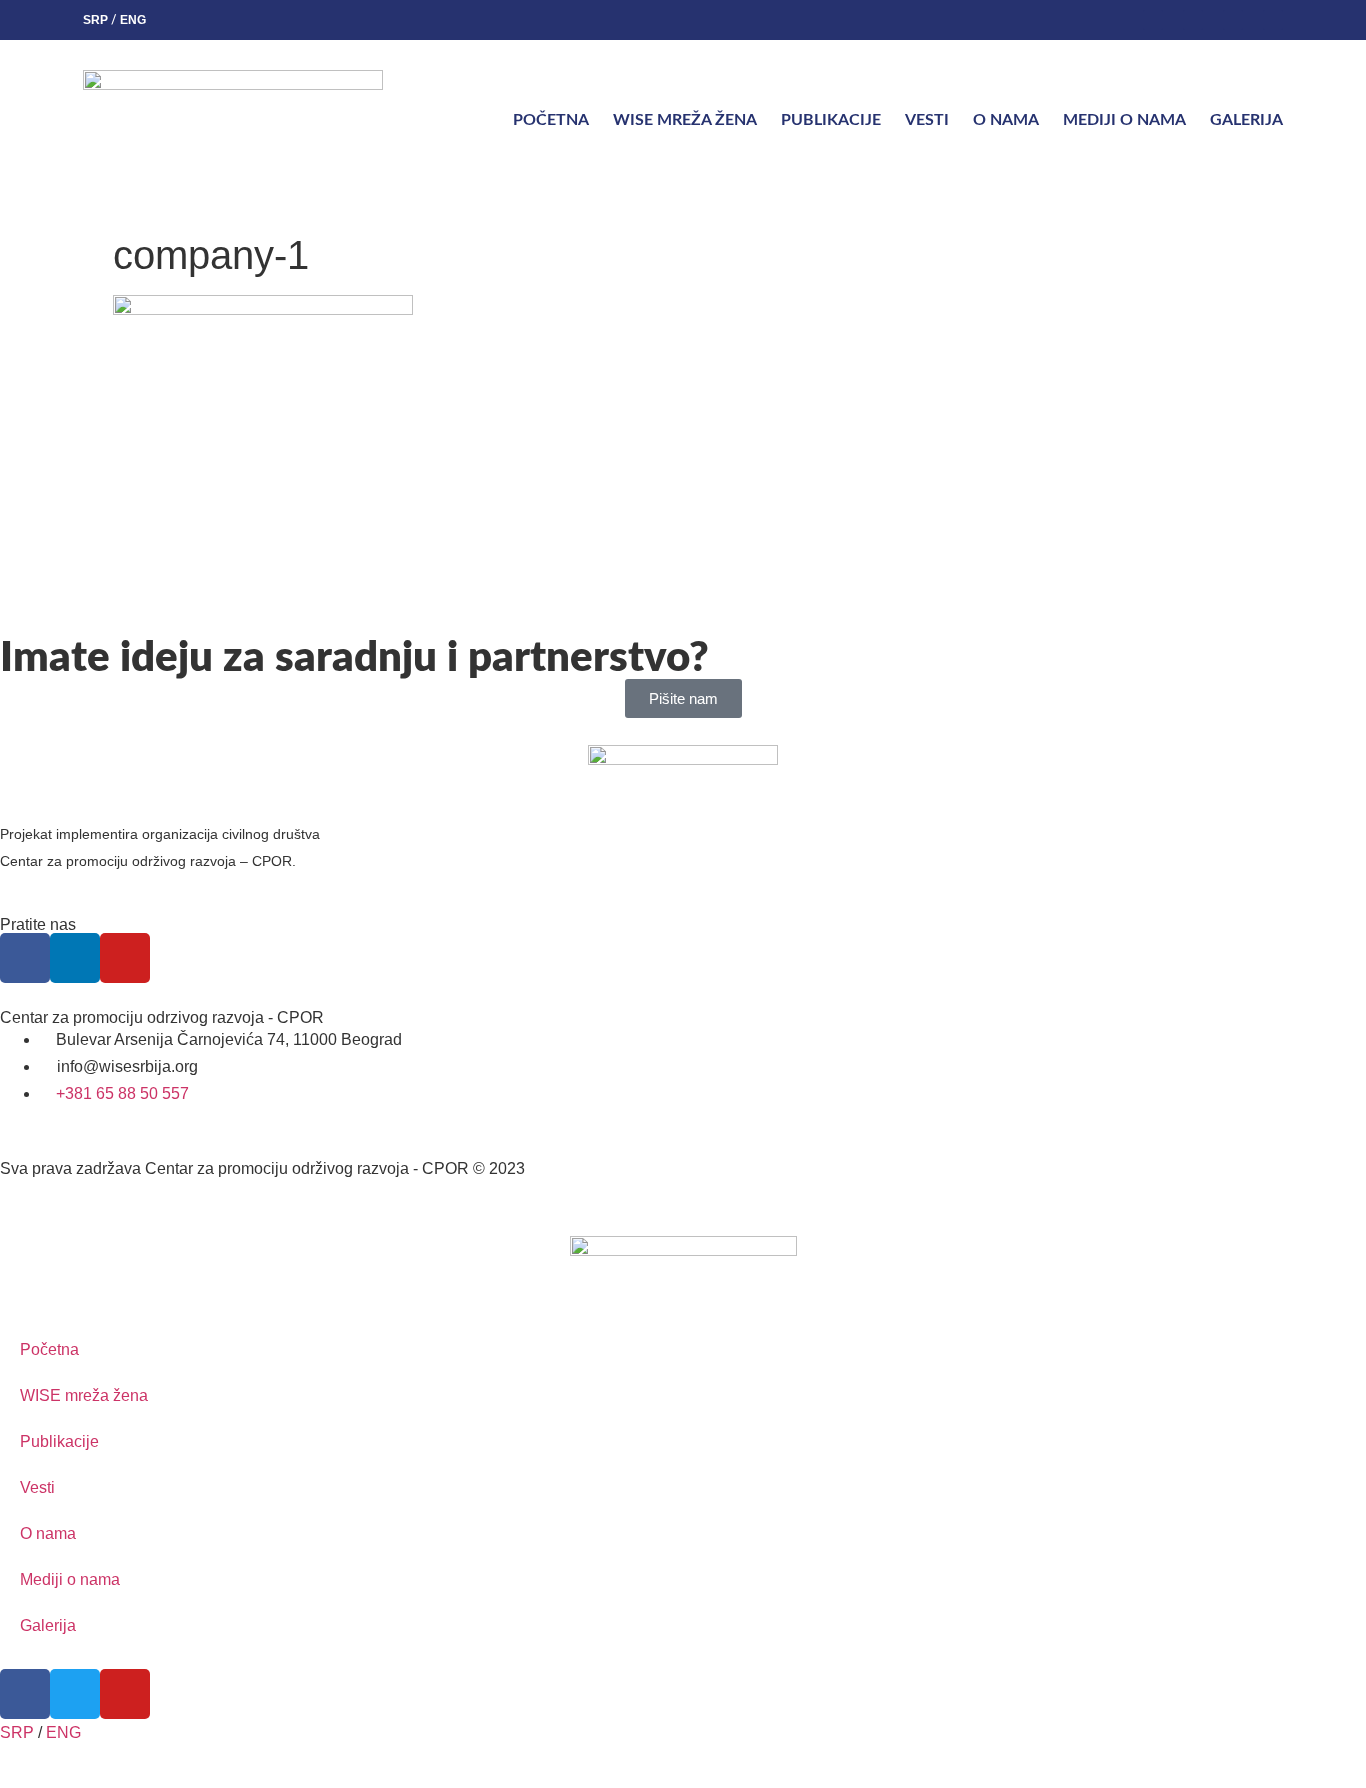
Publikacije (831, 120)
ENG (133, 20)
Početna (551, 120)
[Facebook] (1153, 20)
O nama (1006, 120)
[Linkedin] (1193, 20)
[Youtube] (1233, 20)
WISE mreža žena (685, 120)
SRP (95, 20)
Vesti (927, 120)
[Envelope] (1273, 20)
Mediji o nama (1124, 120)
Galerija (1246, 120)
